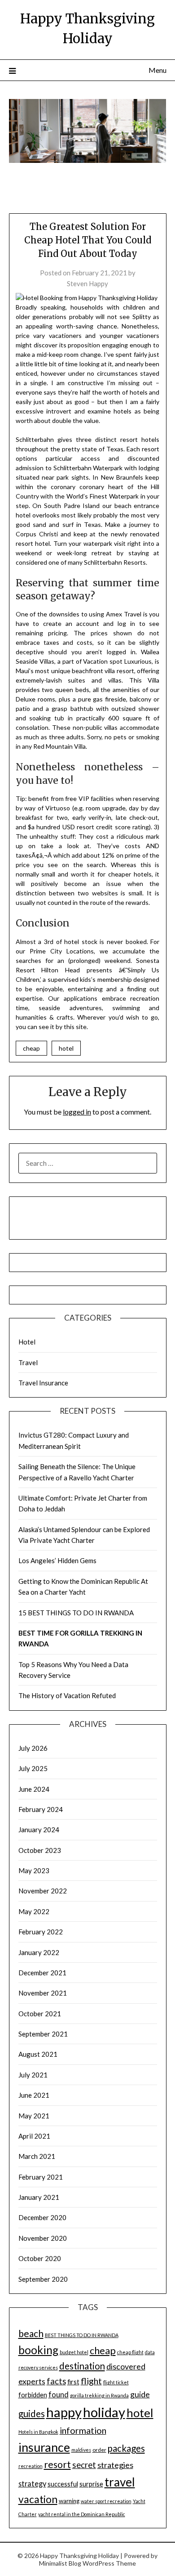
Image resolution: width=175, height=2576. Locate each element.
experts (32, 2381)
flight (91, 2381)
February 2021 (41, 2177)
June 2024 (34, 1789)
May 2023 (34, 1870)
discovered (126, 2366)
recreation (31, 2466)
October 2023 (40, 1850)
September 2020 (43, 2279)
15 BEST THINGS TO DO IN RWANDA (76, 1613)
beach (31, 2333)
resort (57, 2464)
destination (82, 2366)
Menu (157, 70)
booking (38, 2350)
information (83, 2430)
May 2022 (34, 1911)
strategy (32, 2484)
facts (56, 2381)
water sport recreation (106, 2501)
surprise (91, 2484)
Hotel (27, 1342)
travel (120, 2482)
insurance (44, 2447)
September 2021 (43, 2034)
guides (32, 2414)
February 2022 (41, 1932)
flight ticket (116, 2382)
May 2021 (34, 2116)
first (73, 2382)
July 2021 (33, 2075)
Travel (28, 1362)
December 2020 (42, 2217)
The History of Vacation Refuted (67, 1695)
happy (64, 2412)
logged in (77, 1112)
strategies (115, 2465)
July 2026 (33, 1748)
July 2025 (33, 1768)
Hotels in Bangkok (38, 2432)
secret (84, 2465)
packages (126, 2448)
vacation (38, 2499)
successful (63, 2484)
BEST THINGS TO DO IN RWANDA (82, 2335)
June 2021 (34, 2095)
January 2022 (39, 1952)
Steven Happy (87, 283)
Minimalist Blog (60, 2563)
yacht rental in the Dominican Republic (82, 2514)
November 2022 (43, 1891)
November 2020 (43, 2238)
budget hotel (74, 2352)
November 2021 (43, 1993)
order (99, 2450)
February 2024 (41, 1809)
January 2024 (39, 1830)
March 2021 (37, 2156)
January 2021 (39, 2197)
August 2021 (38, 2054)
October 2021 (40, 2014)
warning (69, 2501)
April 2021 (34, 2136)
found (59, 2394)
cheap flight (130, 2352)
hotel (66, 1048)
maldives (81, 2450)
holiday (104, 2412)
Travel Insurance (43, 1383)
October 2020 (40, 2258)
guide (140, 2394)
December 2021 (42, 1973)
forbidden (33, 2395)
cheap (31, 1048)
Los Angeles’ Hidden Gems (57, 1560)
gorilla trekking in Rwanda (99, 2395)
